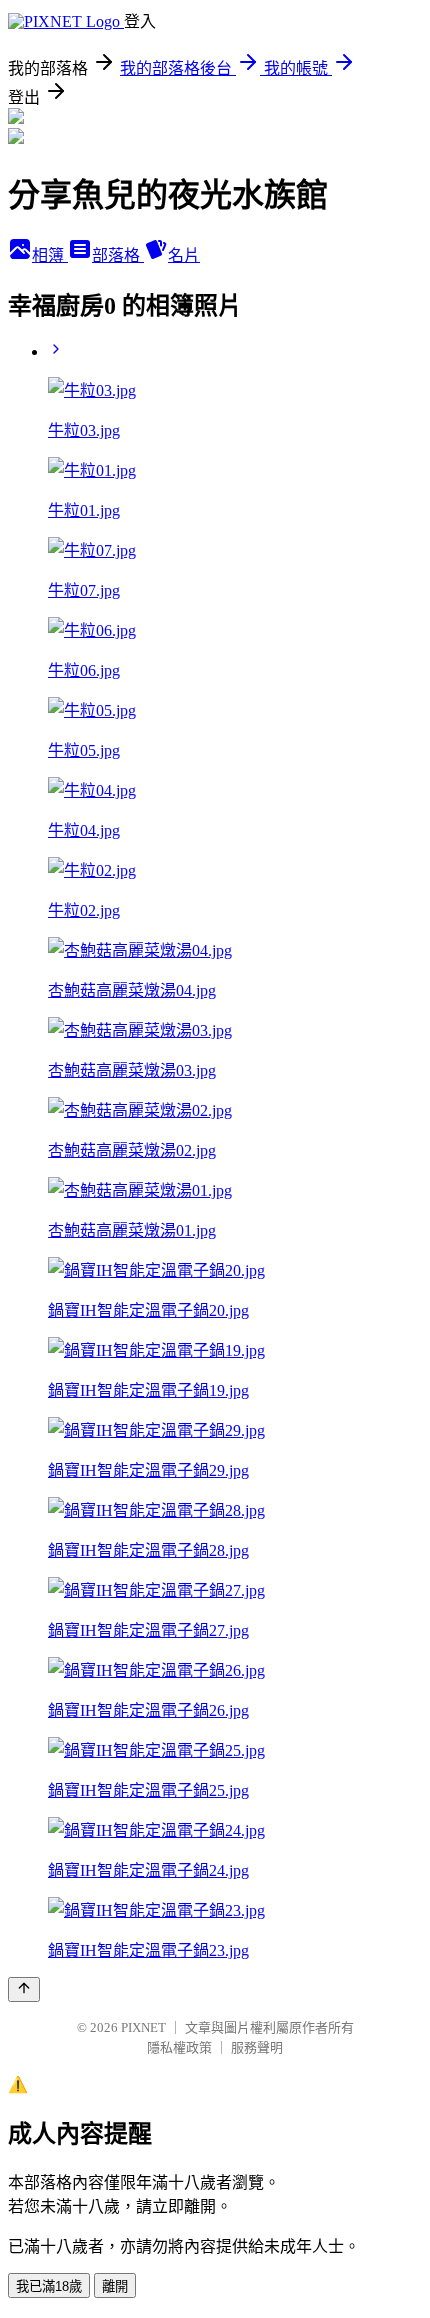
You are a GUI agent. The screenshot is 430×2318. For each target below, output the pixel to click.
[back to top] (24, 1989)
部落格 (118, 255)
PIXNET (143, 2027)
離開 (115, 2286)
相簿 (50, 255)
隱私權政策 (179, 2047)
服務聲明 (257, 2047)
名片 (184, 255)
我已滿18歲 (49, 2286)
